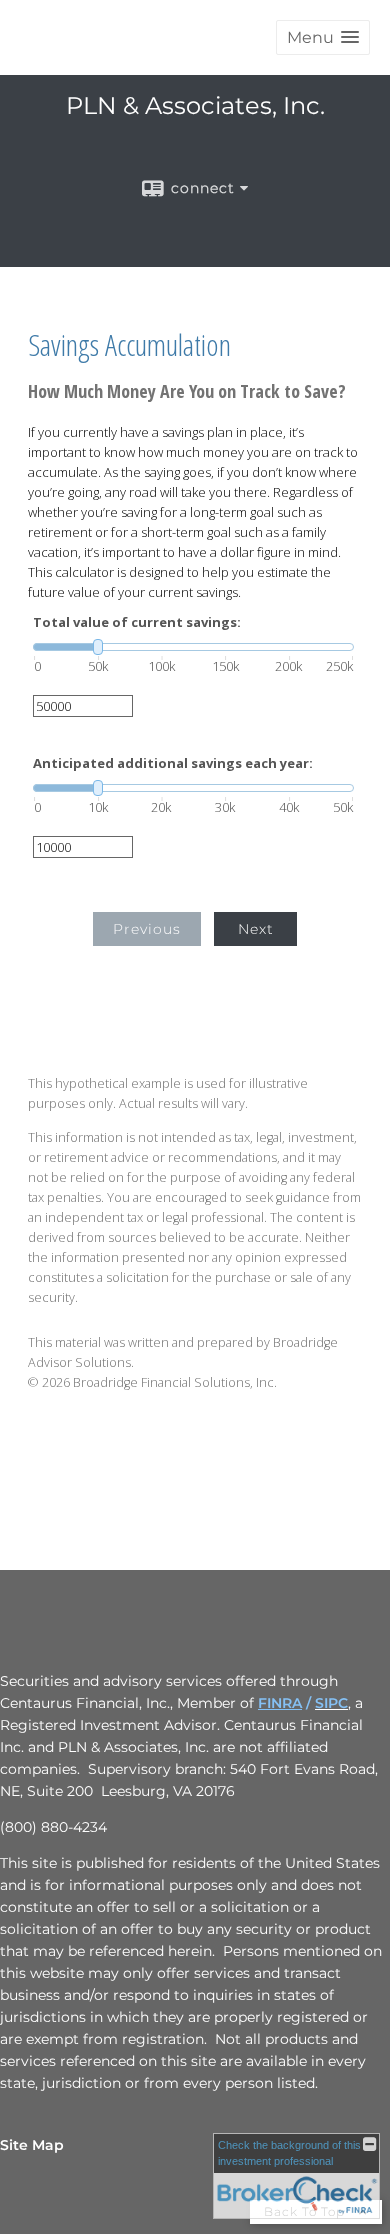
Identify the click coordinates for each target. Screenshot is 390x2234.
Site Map (32, 2145)
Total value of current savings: (137, 622)
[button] (323, 37)
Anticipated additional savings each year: (173, 763)
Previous (147, 929)
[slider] (193, 647)
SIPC (331, 1703)
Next (256, 929)
